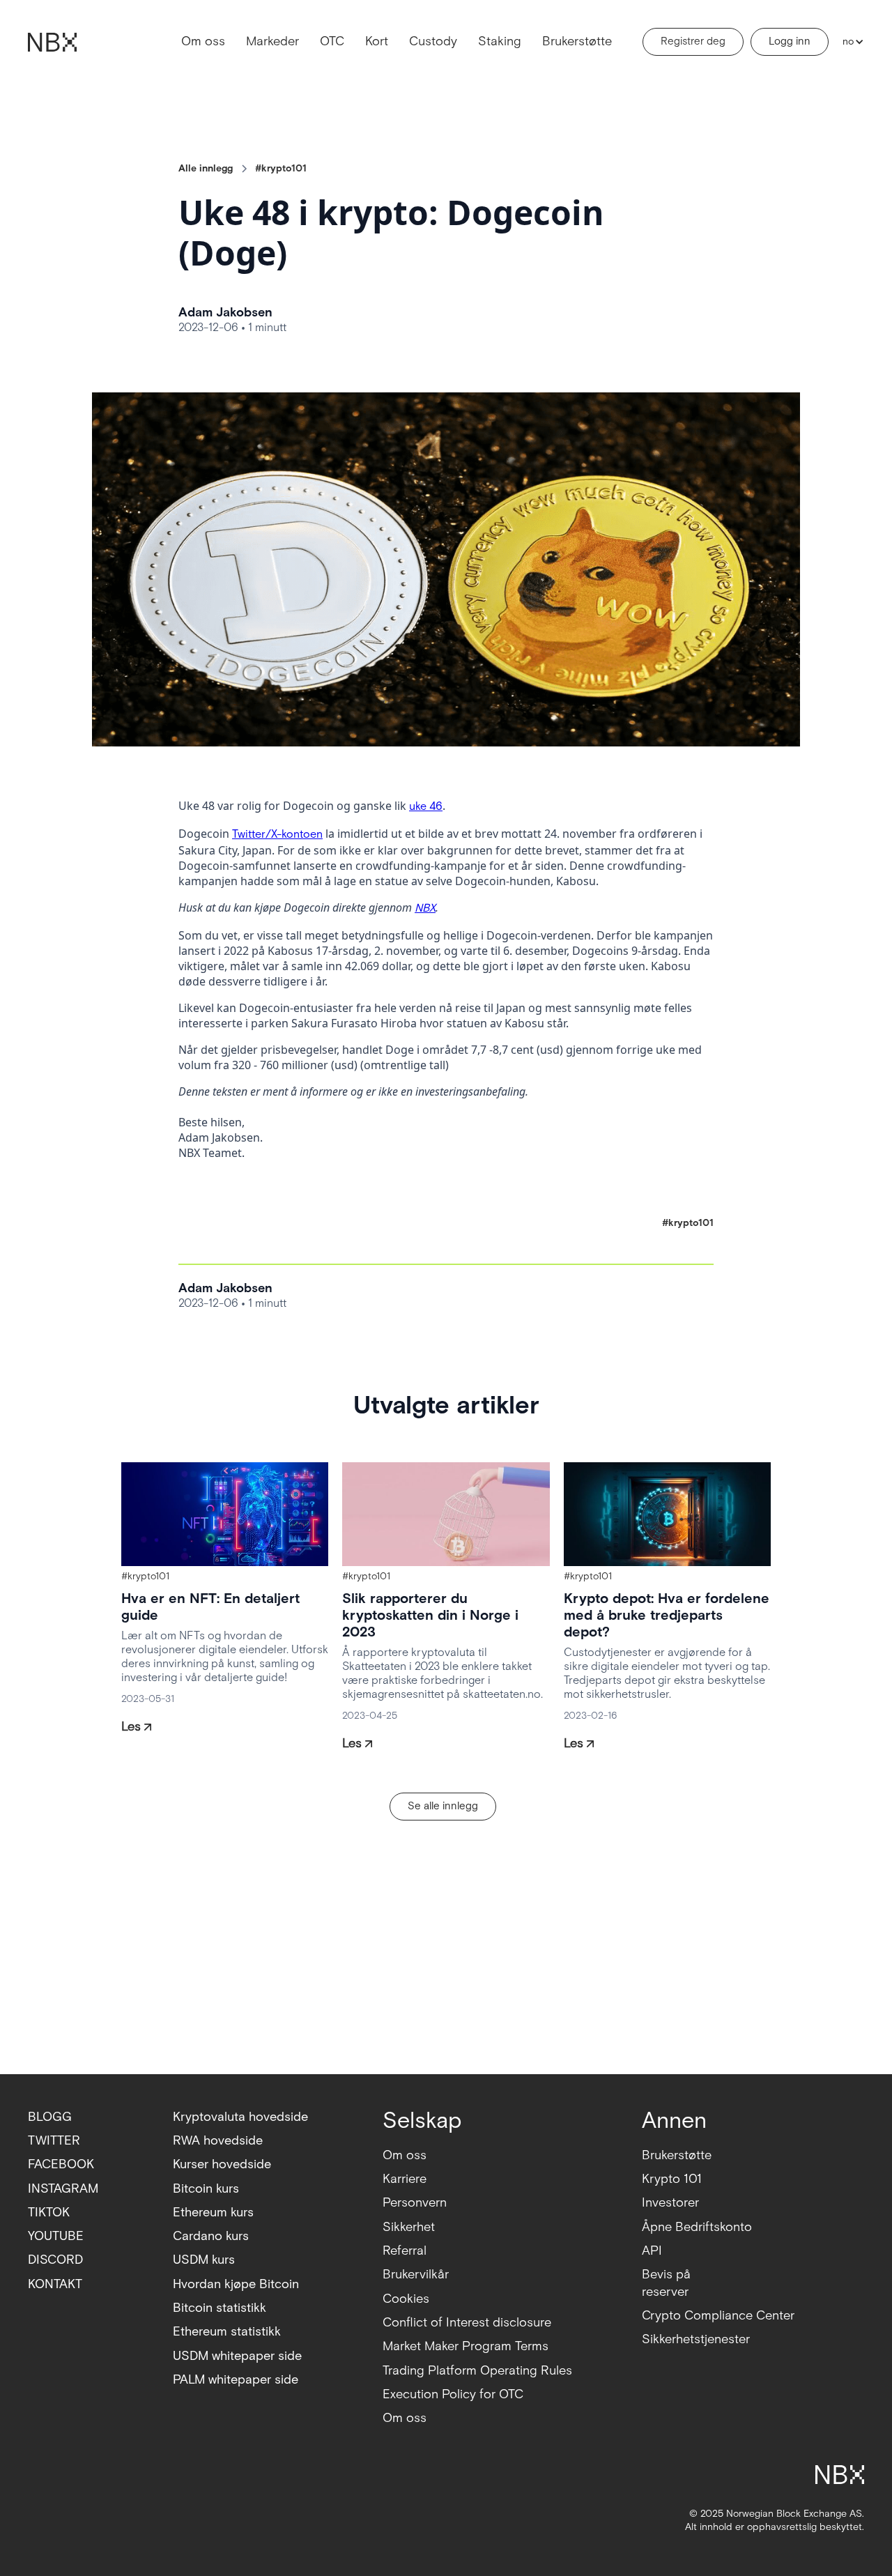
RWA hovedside (218, 2141)
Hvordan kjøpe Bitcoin (236, 2284)
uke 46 (426, 807)
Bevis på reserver (666, 2283)
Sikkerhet (409, 2227)
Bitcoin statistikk (220, 2308)
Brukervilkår (416, 2275)
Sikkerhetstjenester (696, 2339)
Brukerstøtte (577, 41)
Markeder (272, 41)
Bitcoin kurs (206, 2189)
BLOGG (50, 2117)
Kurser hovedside (222, 2164)
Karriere (405, 2179)
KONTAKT (55, 2284)
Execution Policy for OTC (453, 2394)
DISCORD (55, 2260)
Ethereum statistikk (227, 2332)
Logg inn (790, 41)
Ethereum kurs (213, 2213)
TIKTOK (49, 2213)
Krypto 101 (672, 2179)
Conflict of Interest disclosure (467, 2323)
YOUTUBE (56, 2236)
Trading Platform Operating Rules (477, 2371)
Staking (500, 41)
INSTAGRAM (63, 2189)
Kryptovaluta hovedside (240, 2117)
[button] (850, 42)
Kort (377, 41)
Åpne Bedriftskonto (697, 2227)
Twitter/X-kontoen (277, 835)
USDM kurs (204, 2260)
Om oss (203, 41)
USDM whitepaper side (237, 2356)
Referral (405, 2251)
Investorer (670, 2203)
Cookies (406, 2299)
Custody (433, 41)
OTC (332, 41)
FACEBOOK (61, 2164)
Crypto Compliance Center (718, 2316)
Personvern (415, 2203)
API (652, 2251)
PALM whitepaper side (236, 2380)
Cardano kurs (211, 2236)
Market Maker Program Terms (466, 2346)
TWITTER (54, 2141)
